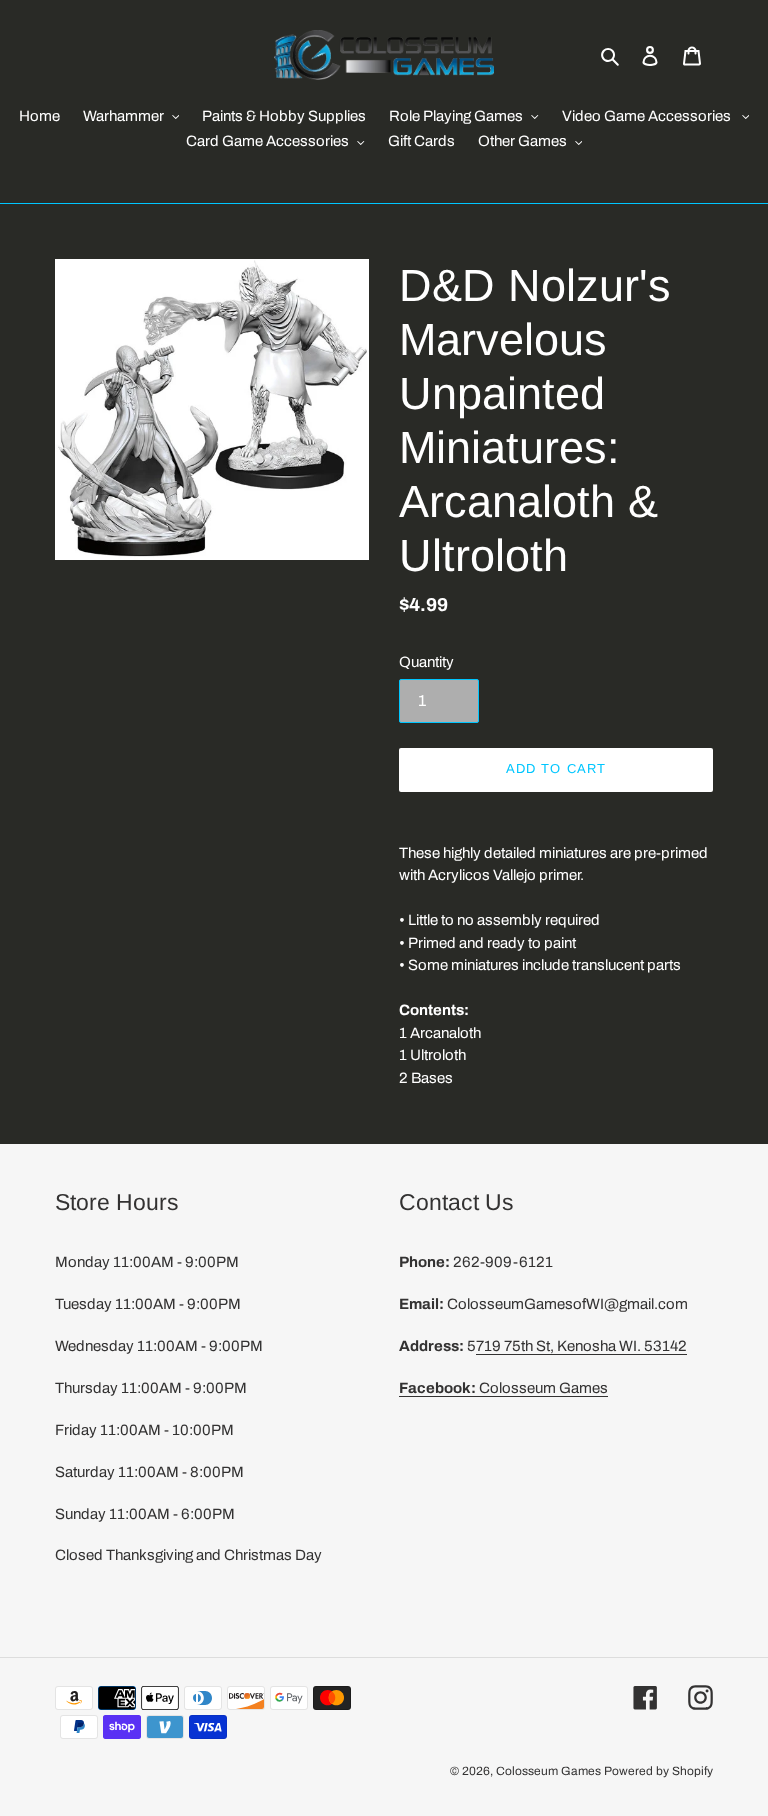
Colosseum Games (503, 1388)
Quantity (426, 662)
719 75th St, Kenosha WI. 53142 (581, 1346)
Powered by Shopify (658, 1771)
